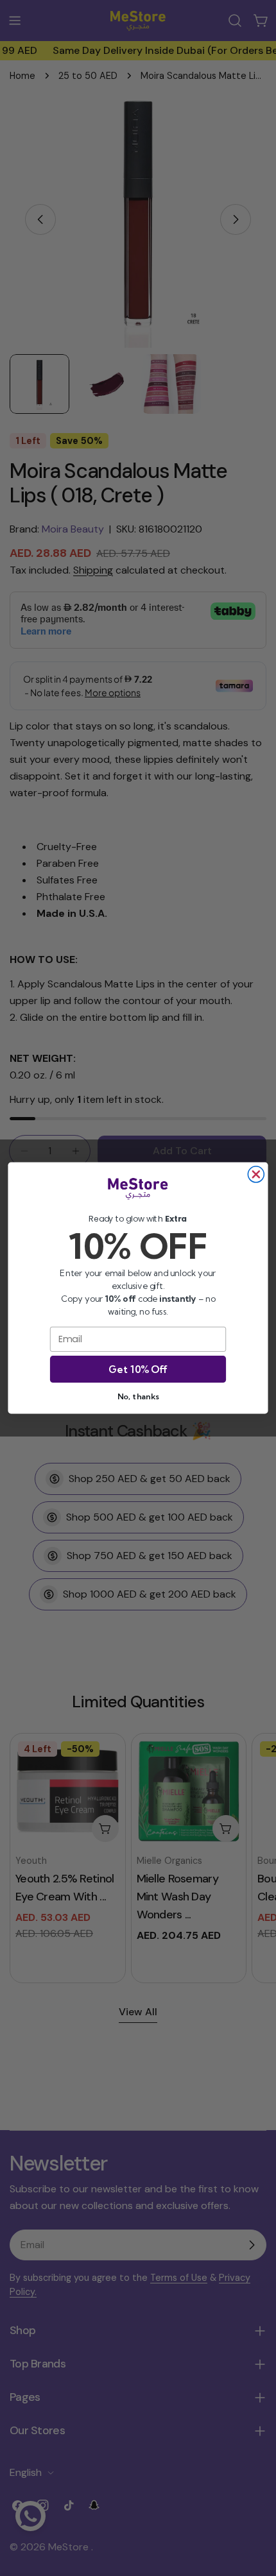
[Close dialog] (256, 1174)
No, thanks (138, 1396)
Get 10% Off (138, 1369)
